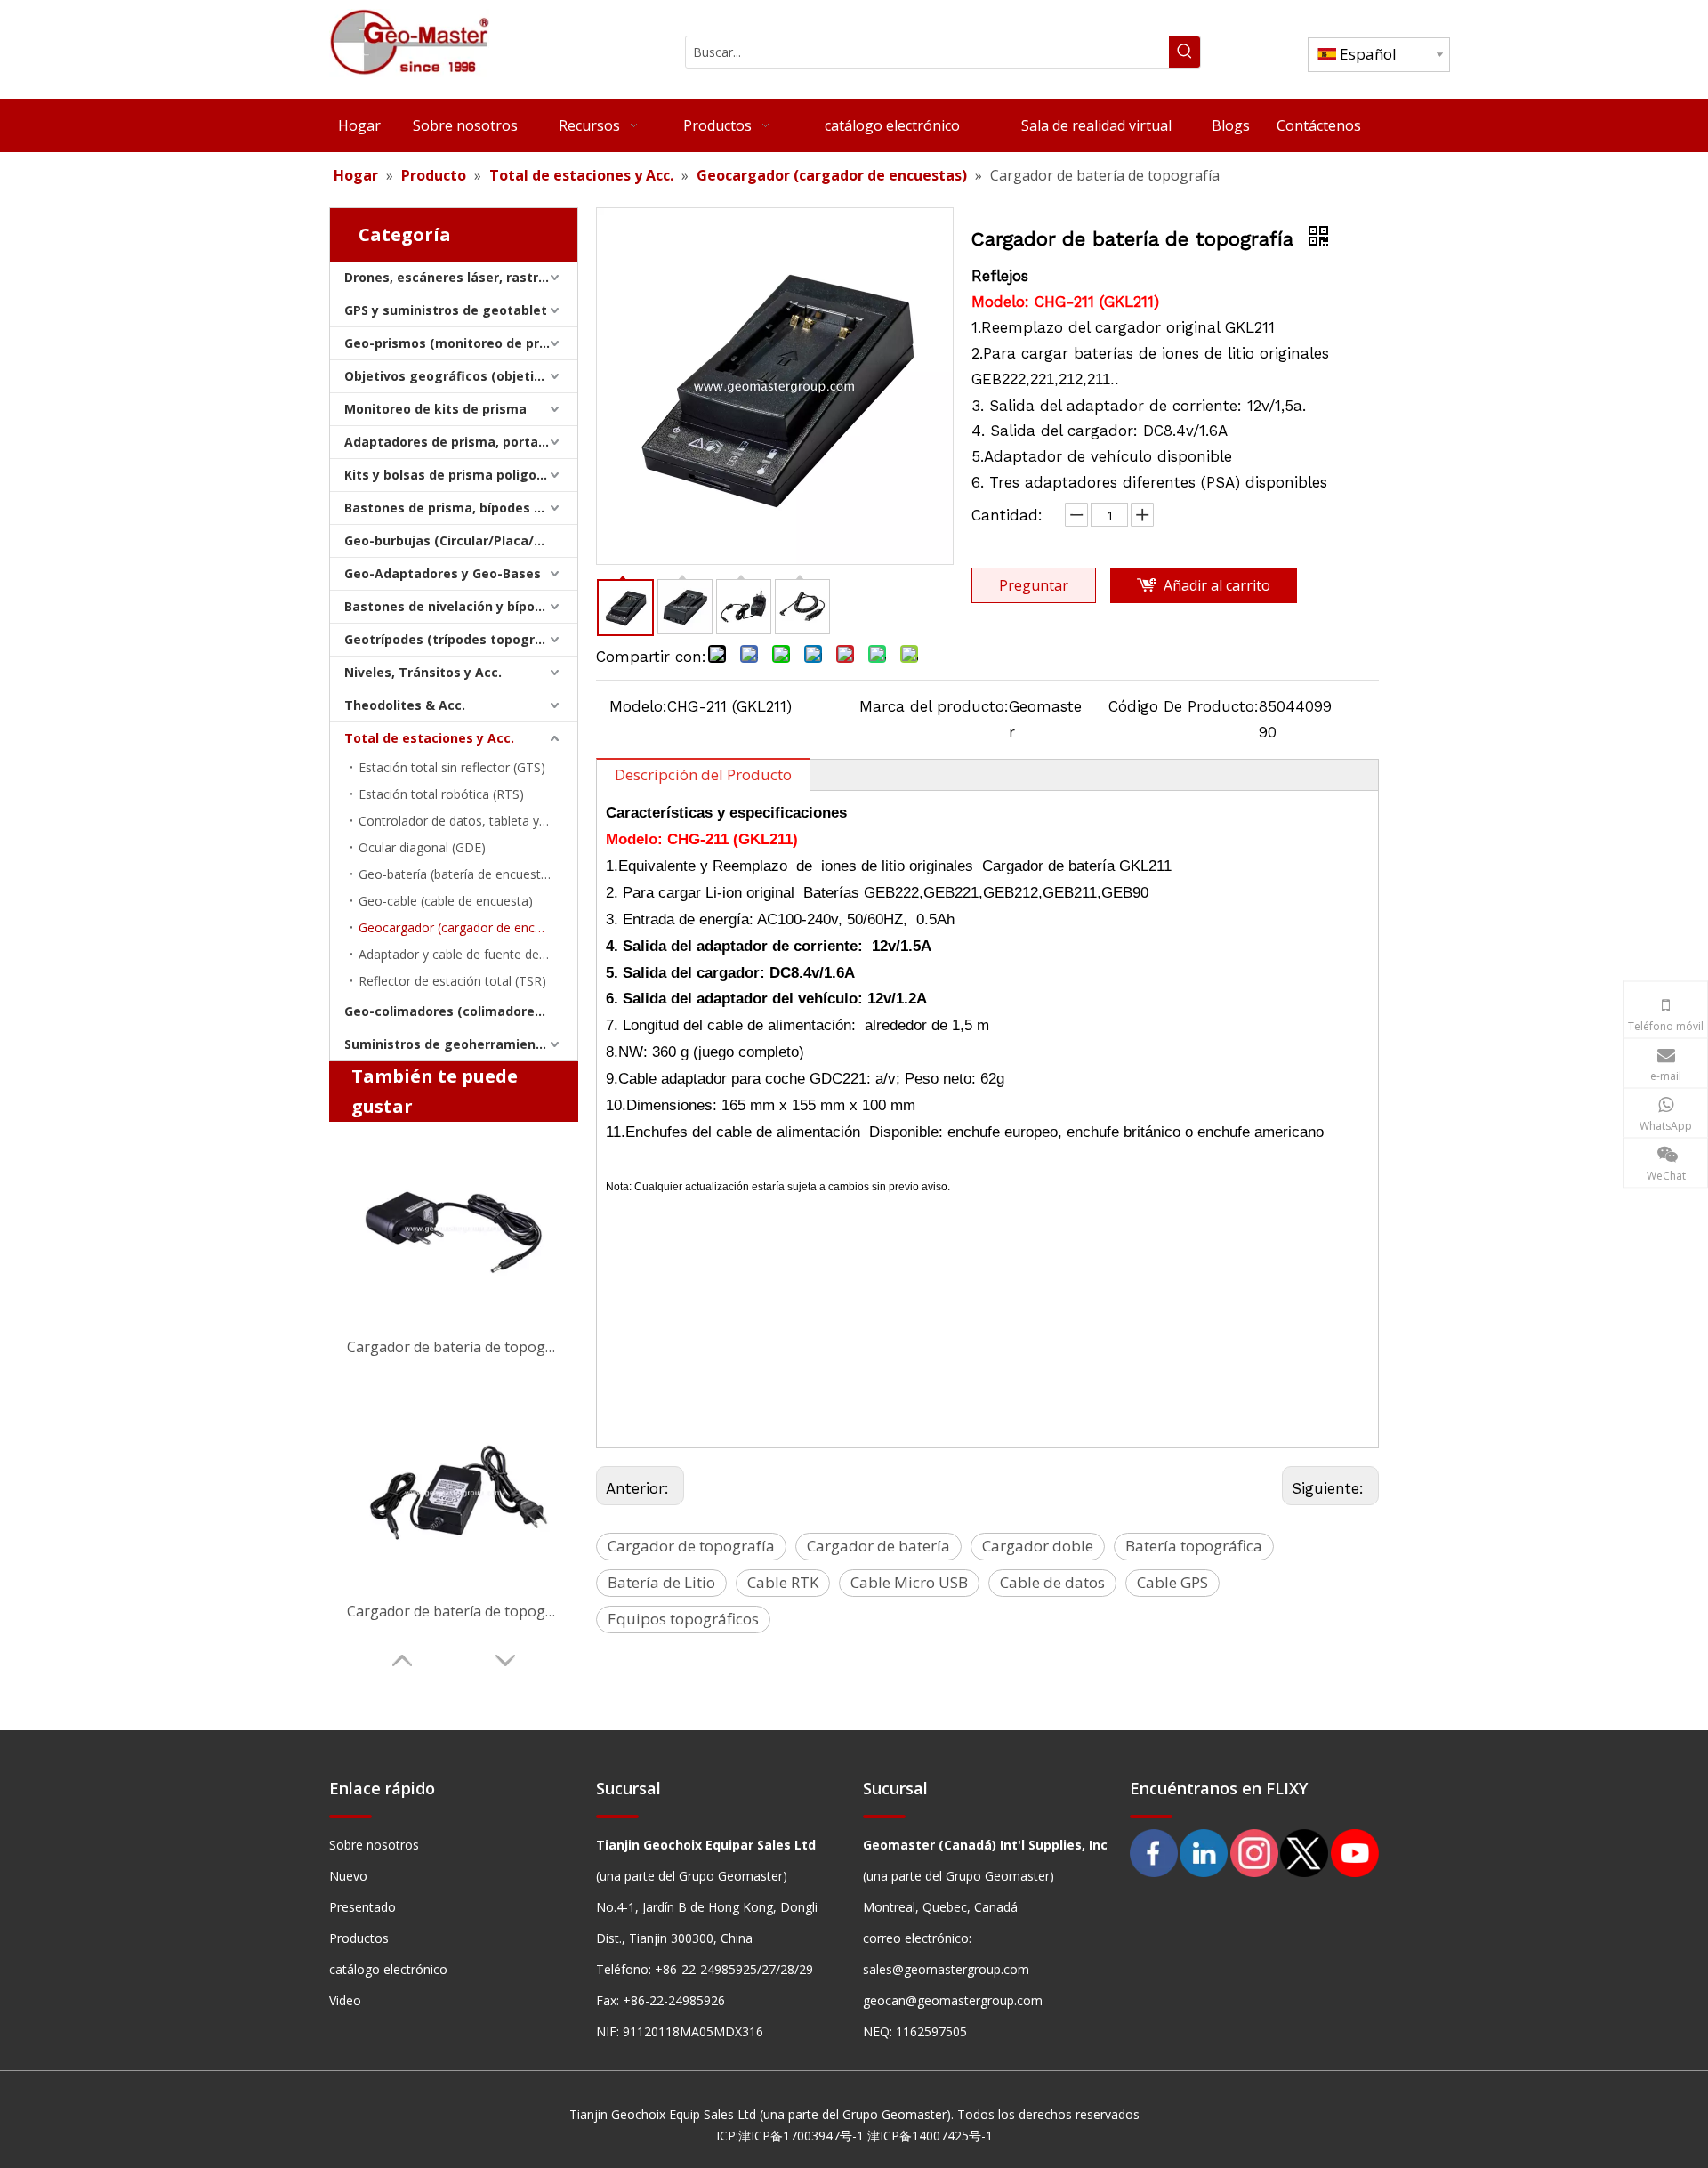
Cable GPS (1172, 1582)
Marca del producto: (934, 706)
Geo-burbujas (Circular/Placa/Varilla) (461, 540)
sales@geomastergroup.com (946, 1969)
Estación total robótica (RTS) (441, 794)
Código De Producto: (1184, 706)
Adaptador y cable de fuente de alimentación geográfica (468, 954)
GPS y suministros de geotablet (446, 310)
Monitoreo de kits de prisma (435, 409)
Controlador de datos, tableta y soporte (468, 821)
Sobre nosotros (374, 1845)
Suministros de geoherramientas (451, 1044)
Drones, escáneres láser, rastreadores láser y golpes (461, 277)
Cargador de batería (878, 1546)
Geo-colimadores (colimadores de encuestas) (461, 1011)
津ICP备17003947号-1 (801, 2136)
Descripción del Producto (703, 774)
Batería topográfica (1194, 1546)
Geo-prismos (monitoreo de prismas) (461, 343)
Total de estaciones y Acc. (429, 738)
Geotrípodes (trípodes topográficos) (461, 639)
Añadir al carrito (1217, 585)
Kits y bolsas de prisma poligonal (450, 475)
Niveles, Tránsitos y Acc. (423, 672)
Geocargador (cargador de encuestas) (468, 927)
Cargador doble (1038, 1546)
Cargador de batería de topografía (454, 1347)
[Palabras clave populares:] (1184, 52)
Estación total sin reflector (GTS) (452, 767)
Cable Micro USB (909, 1582)
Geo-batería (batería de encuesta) (455, 874)
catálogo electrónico (388, 1969)
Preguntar (1034, 585)
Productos (359, 1938)
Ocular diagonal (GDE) (422, 847)
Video (345, 2000)
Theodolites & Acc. (405, 705)
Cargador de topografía (691, 1546)
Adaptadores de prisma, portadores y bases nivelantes (461, 442)
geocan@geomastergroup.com (953, 2000)
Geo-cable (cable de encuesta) (446, 901)
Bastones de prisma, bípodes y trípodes (461, 508)
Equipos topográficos (683, 1619)
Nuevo (348, 1876)
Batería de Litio (661, 1582)
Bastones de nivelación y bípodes (451, 606)
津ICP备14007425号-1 (930, 2136)
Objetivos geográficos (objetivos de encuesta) (461, 376)
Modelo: (638, 706)
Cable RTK (783, 1582)
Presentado (363, 1907)
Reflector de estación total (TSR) (452, 981)
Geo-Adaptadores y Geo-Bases (443, 573)
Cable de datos (1052, 1582)
